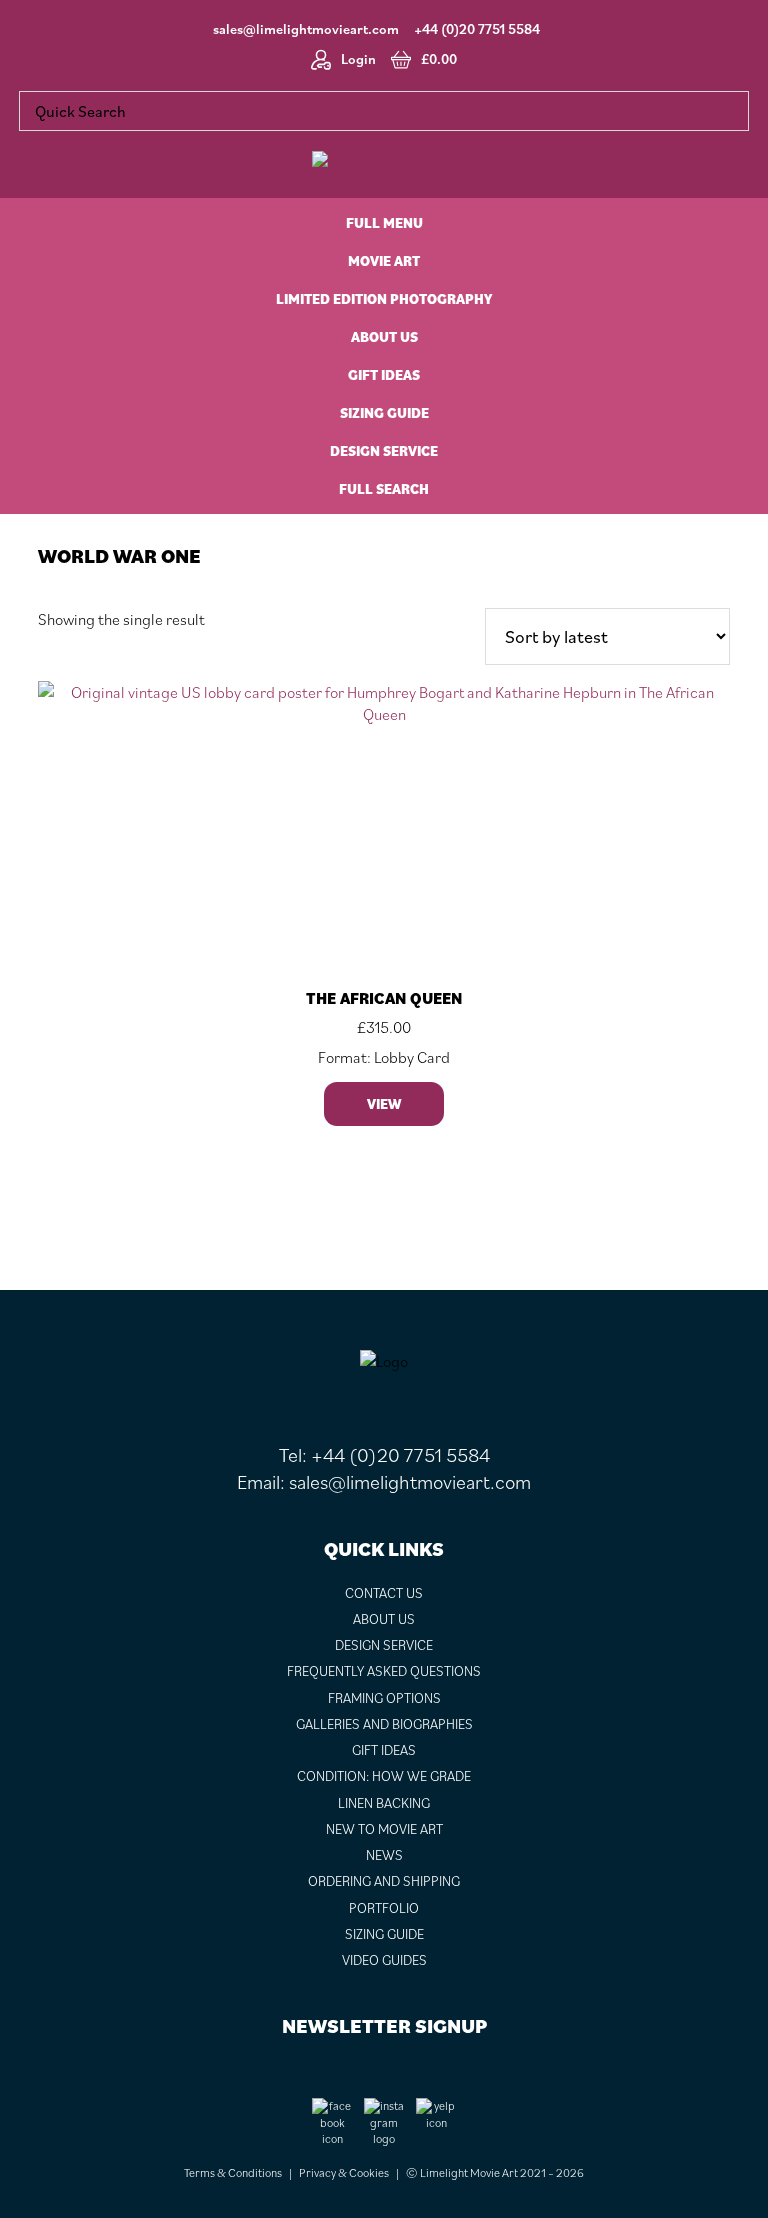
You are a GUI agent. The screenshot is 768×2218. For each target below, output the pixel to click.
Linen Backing (384, 1803)
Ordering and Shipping (384, 1881)
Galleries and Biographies (384, 1724)
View (384, 1104)
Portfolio (384, 1908)
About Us (384, 1619)
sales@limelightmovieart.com (306, 29)
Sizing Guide (384, 1934)
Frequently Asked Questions (384, 1671)
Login (358, 59)
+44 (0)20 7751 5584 (477, 29)
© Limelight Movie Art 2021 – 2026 (495, 2172)
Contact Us (384, 1593)
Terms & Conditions (233, 2172)
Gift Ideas (384, 1750)
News (384, 1855)
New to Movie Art (384, 1829)
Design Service (384, 1645)
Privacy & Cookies (344, 2172)
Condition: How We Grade (384, 1776)
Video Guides (384, 1960)
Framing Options (384, 1698)
